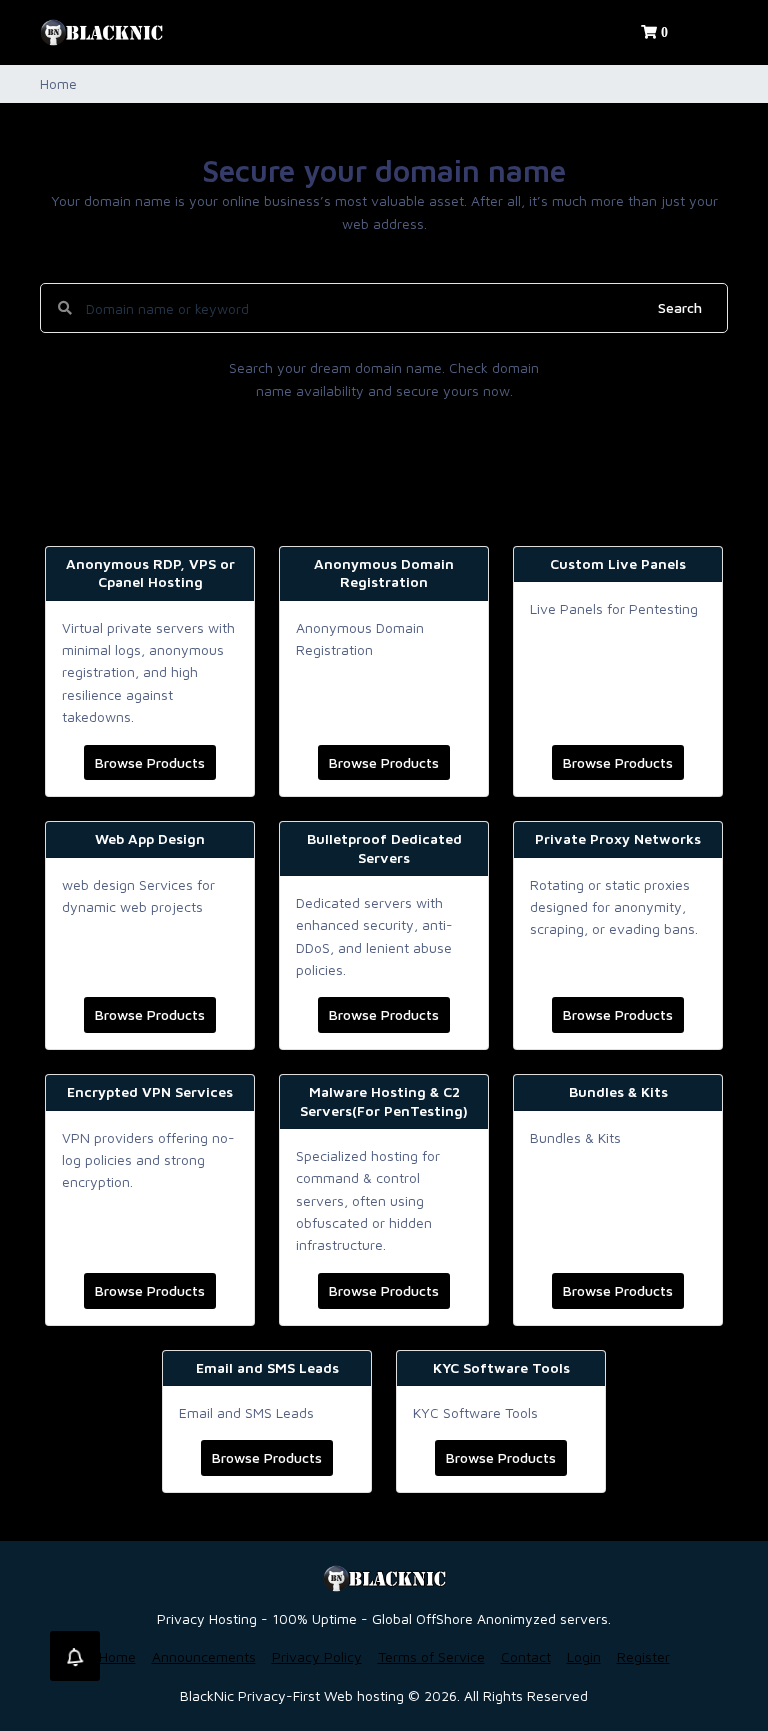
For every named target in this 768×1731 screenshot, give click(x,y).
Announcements (204, 1656)
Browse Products (150, 762)
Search (680, 307)
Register (643, 1656)
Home (117, 1656)
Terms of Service (431, 1656)
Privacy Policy (317, 1656)
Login (584, 1656)
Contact (526, 1656)
